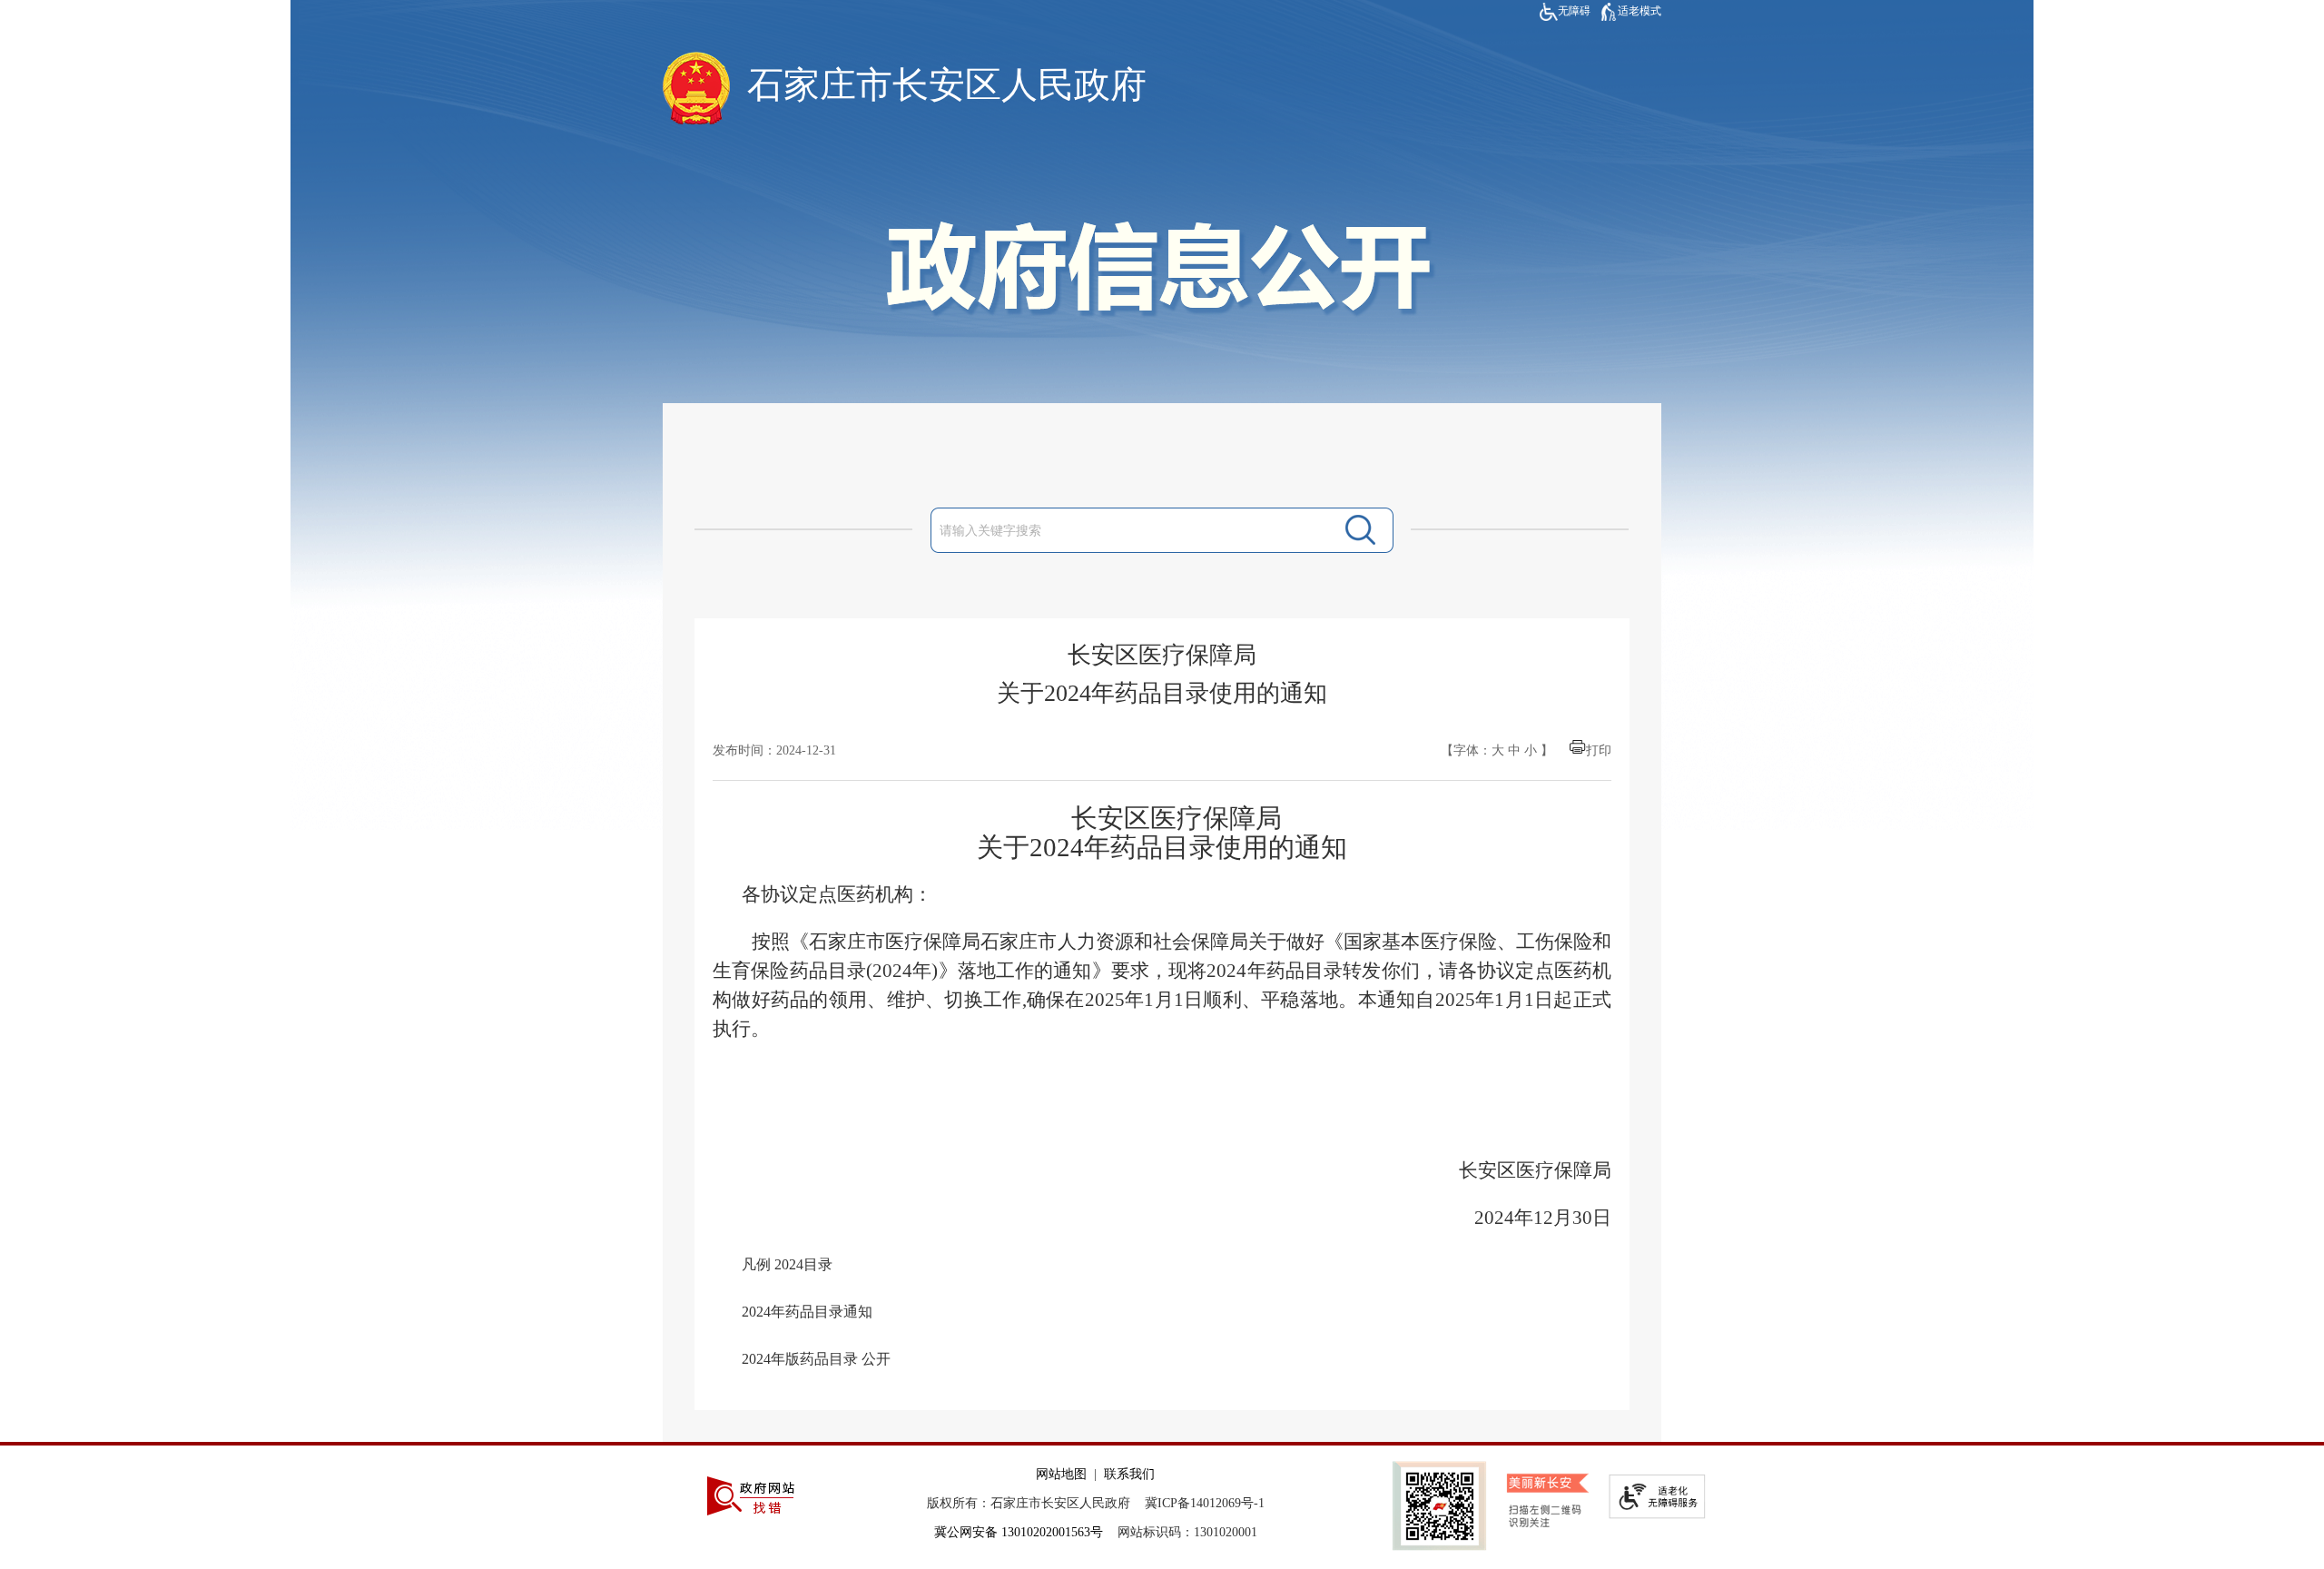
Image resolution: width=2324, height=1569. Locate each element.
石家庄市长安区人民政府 (947, 85)
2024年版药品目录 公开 (816, 1359)
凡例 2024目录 (787, 1264)
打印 (1599, 750)
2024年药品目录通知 (807, 1312)
